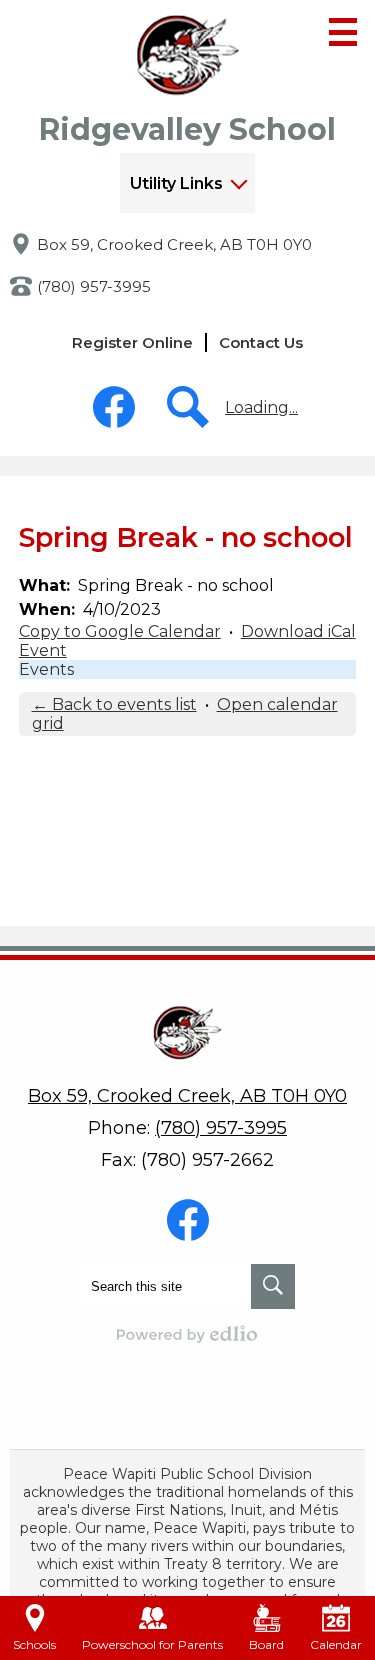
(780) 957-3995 (94, 286)
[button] (187, 183)
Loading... (261, 407)
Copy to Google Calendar (120, 631)
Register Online (132, 342)
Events (46, 669)
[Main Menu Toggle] (343, 32)
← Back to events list (114, 704)
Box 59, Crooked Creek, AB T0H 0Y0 (174, 244)
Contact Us (261, 342)
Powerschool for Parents (152, 1644)
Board (266, 1644)
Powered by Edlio (188, 1334)
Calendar (336, 1644)
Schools (34, 1644)
